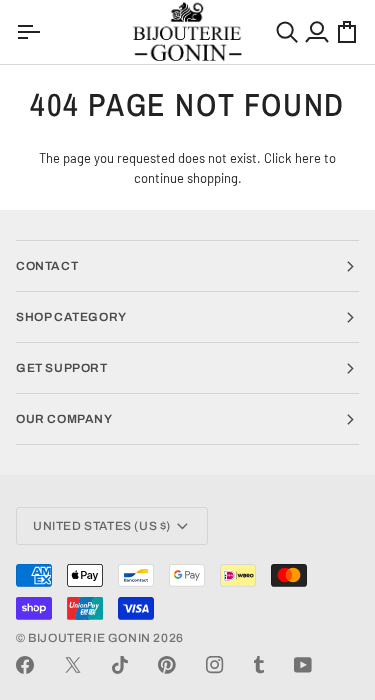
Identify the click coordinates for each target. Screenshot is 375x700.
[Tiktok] (120, 665)
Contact (47, 266)
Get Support (62, 368)
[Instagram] (215, 665)
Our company (64, 419)
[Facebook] (25, 665)
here (308, 158)
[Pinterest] (167, 665)
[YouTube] (303, 665)
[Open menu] (31, 32)
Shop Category (71, 317)
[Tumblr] (259, 665)
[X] (73, 665)
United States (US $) (102, 526)
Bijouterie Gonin (89, 638)
